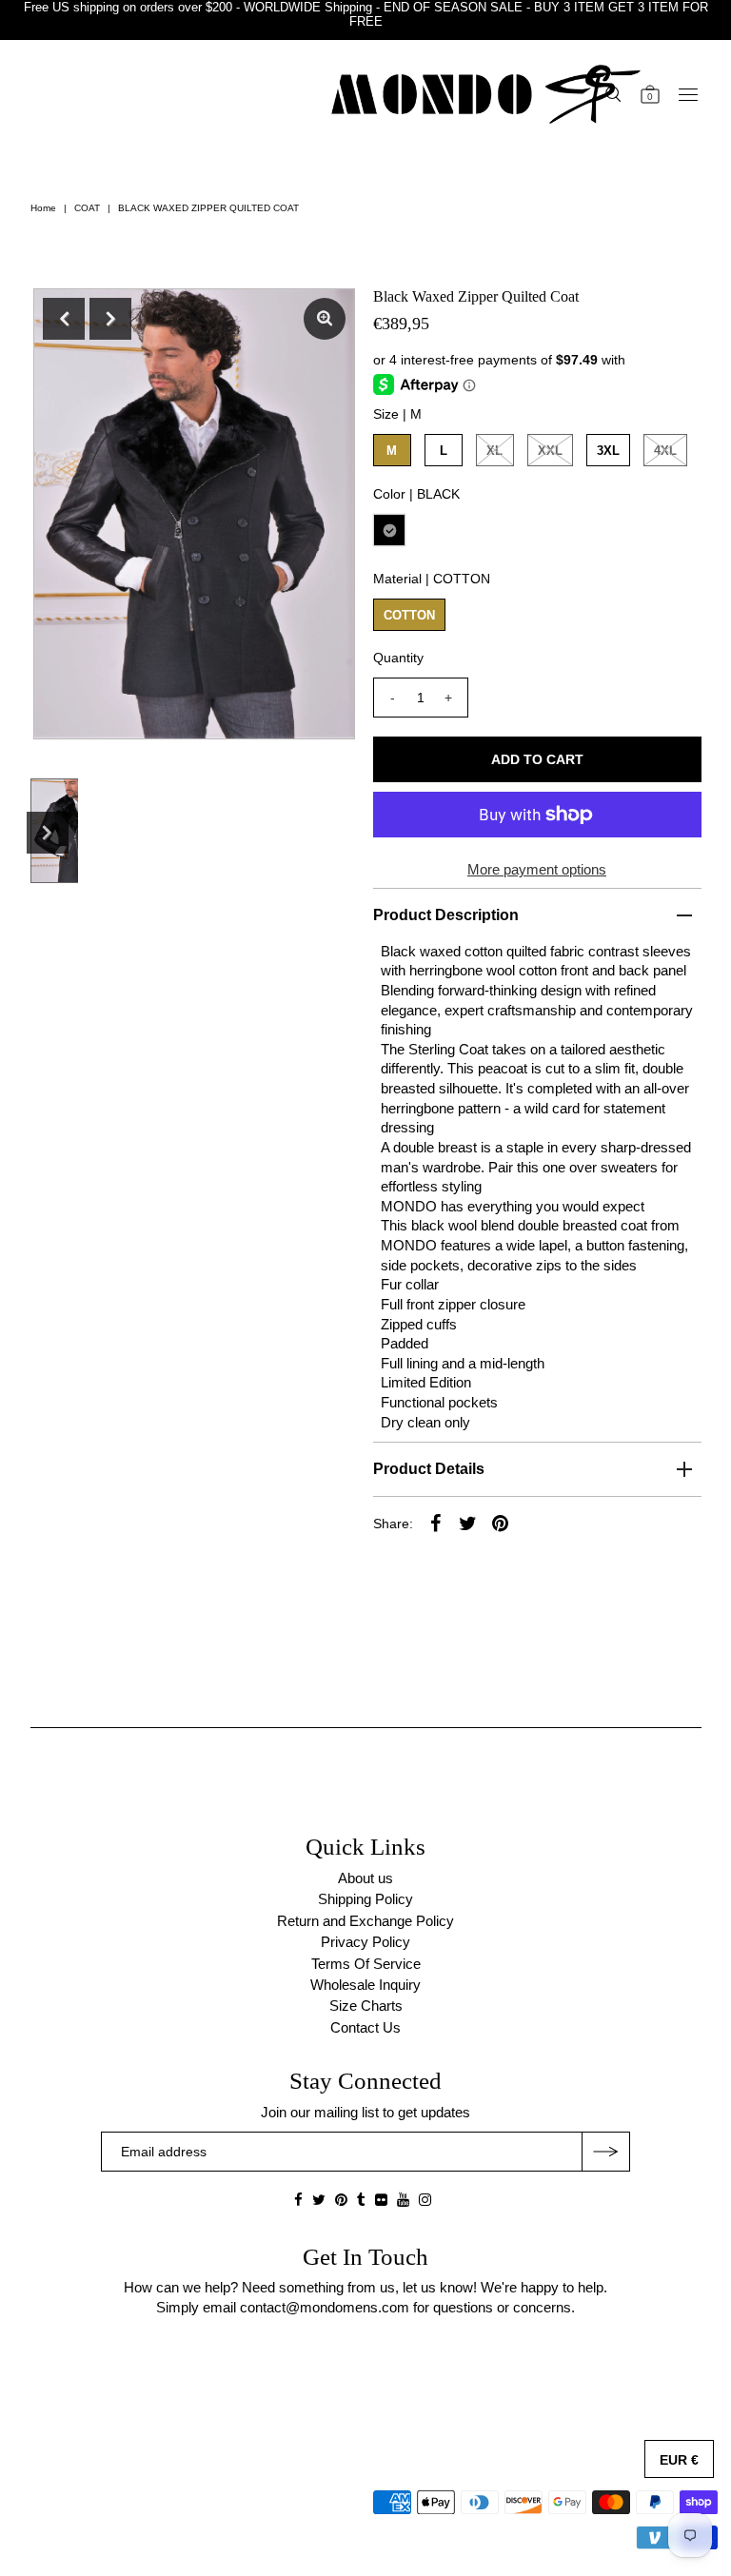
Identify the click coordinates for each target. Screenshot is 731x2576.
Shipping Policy (365, 1899)
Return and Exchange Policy (365, 1921)
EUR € (679, 2460)
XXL (550, 451)
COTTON (409, 615)
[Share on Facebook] (436, 1523)
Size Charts (366, 2006)
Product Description (446, 915)
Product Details (429, 1469)
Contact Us (365, 2027)
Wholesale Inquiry (365, 1985)
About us (365, 1878)
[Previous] (64, 319)
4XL (665, 451)
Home (43, 208)
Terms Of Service (366, 1964)
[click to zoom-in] (325, 319)
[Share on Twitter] (468, 1523)
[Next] (110, 319)
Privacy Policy (365, 1942)
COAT (87, 208)
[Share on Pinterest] (501, 1523)
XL (494, 451)
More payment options (537, 869)
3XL (608, 451)
